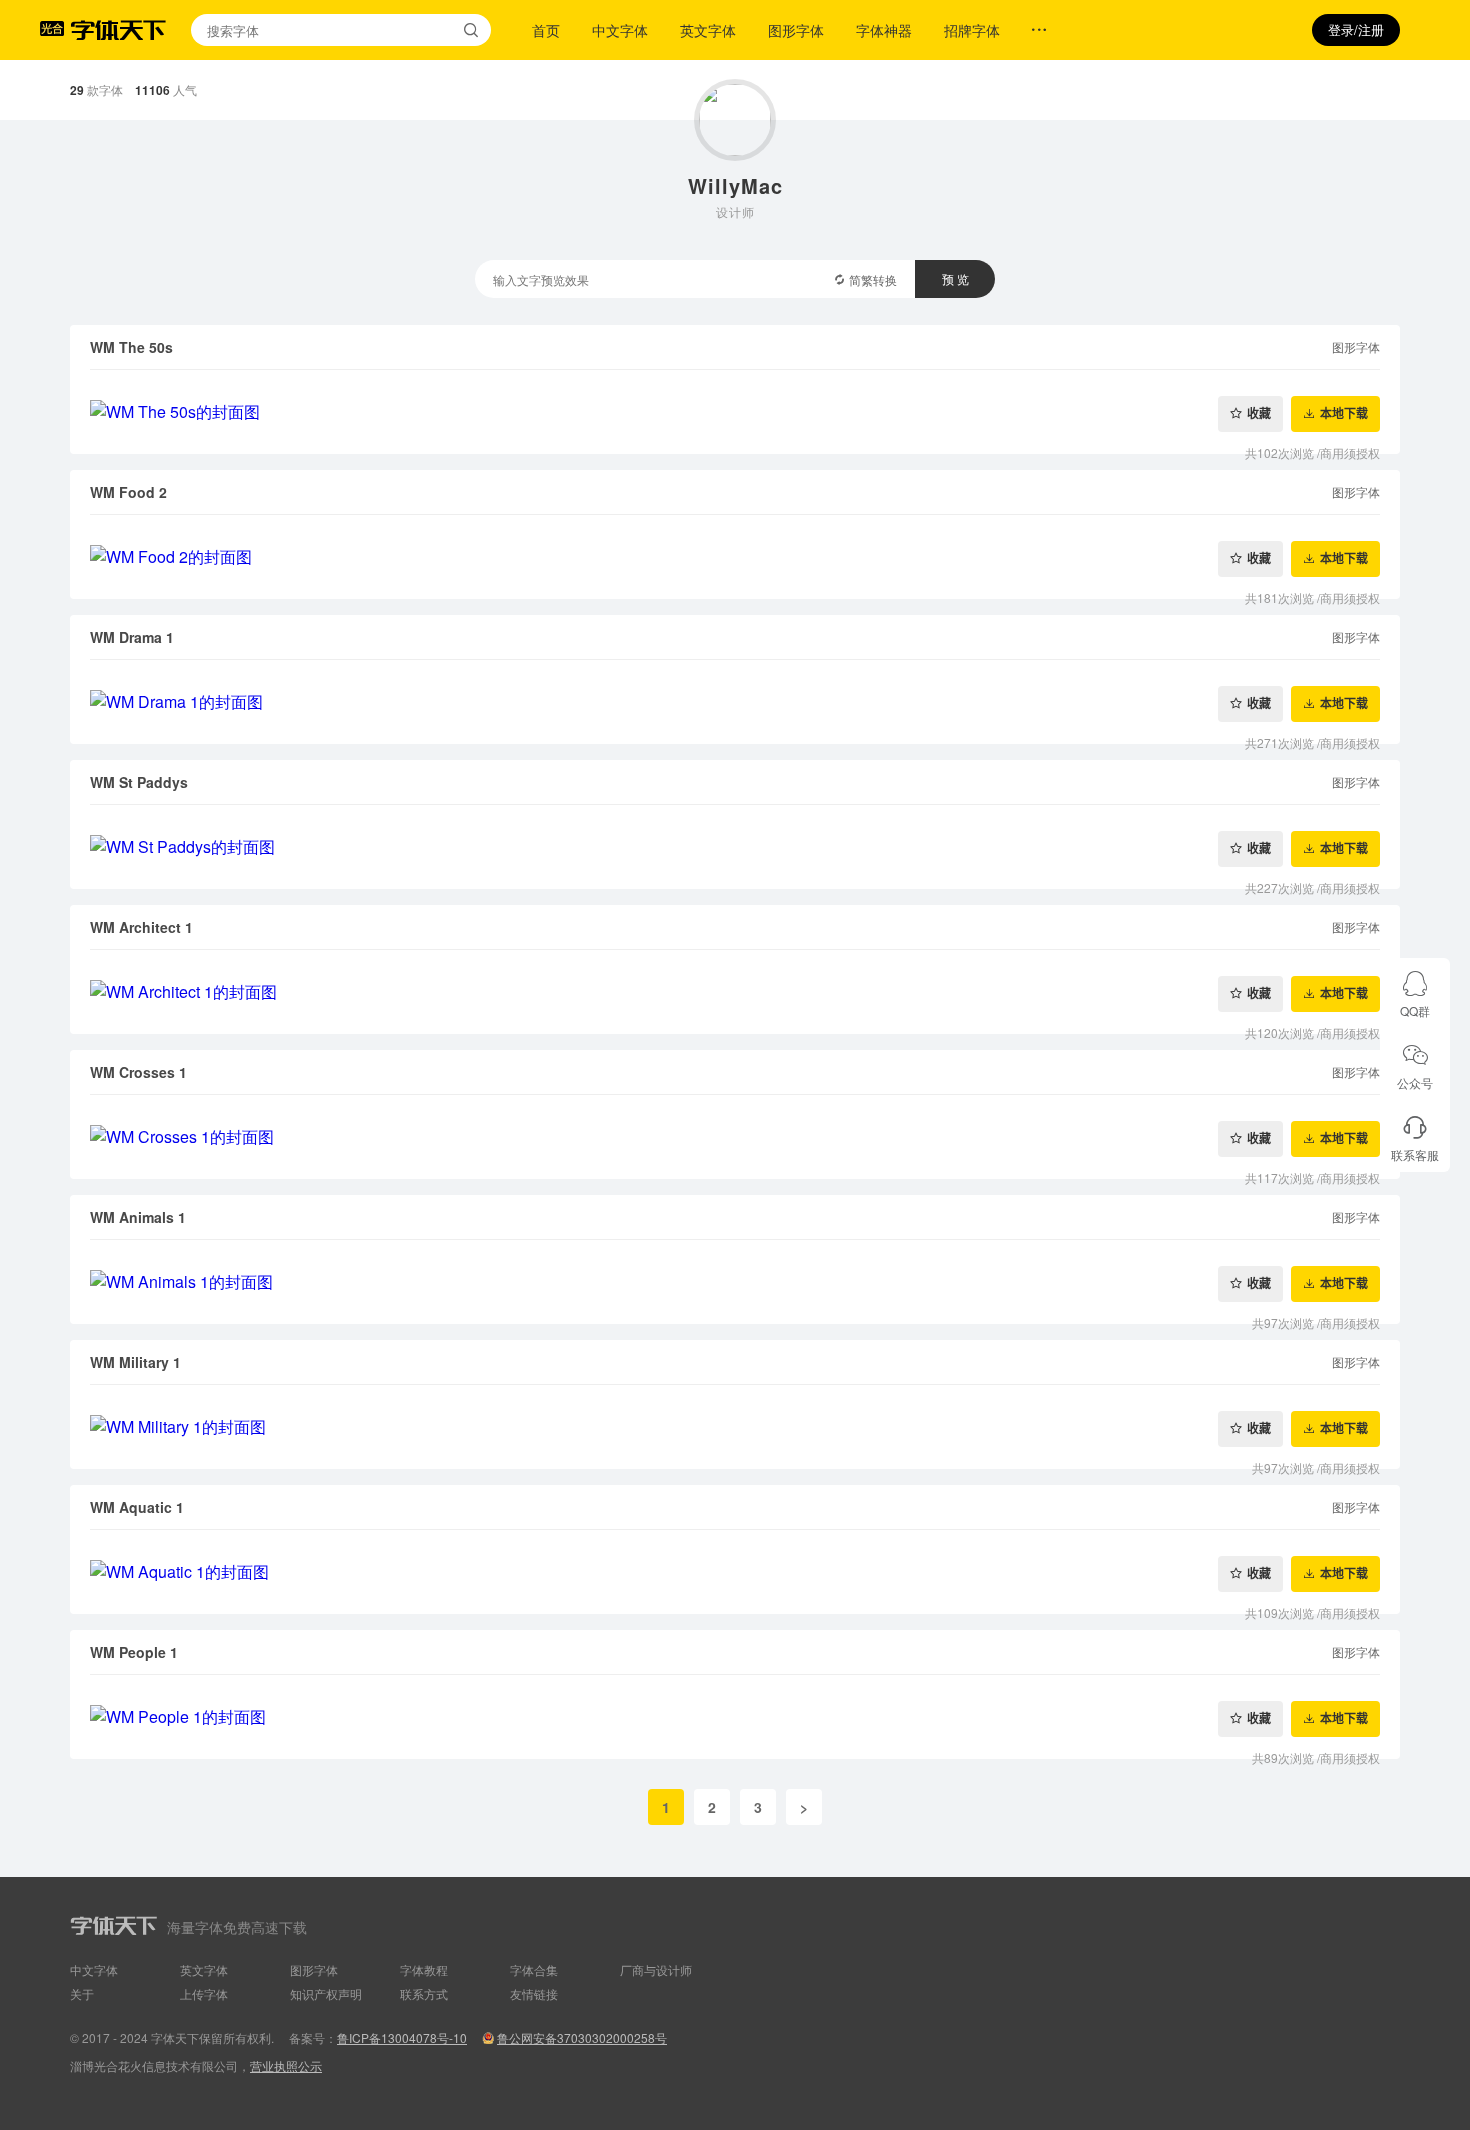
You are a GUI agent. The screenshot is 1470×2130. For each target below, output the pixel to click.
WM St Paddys (139, 782)
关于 (82, 1993)
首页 (546, 30)
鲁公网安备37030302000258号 (582, 2037)
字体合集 (534, 1969)
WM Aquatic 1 (137, 1507)
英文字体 (708, 30)
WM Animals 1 (138, 1217)
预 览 (955, 278)
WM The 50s (131, 347)
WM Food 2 (128, 492)
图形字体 (796, 30)
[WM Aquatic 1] (735, 1572)
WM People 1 (134, 1652)
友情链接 (534, 1993)
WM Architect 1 (141, 927)
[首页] (118, 30)
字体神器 (884, 30)
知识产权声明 (326, 1993)
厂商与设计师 (656, 1969)
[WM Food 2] (735, 557)
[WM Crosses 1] (735, 1137)
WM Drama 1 (132, 637)
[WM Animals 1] (735, 1282)
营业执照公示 (286, 2065)
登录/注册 (1356, 29)
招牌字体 (972, 30)
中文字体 (620, 30)
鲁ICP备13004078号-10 (402, 2037)
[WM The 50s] (735, 412)
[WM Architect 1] (735, 992)
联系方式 (424, 1993)
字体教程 (424, 1969)
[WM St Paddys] (735, 847)
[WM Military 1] (735, 1427)
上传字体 (204, 1993)
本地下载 (1344, 413)
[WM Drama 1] (735, 702)
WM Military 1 (135, 1362)
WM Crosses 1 (138, 1072)
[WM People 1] (735, 1717)
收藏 (1259, 413)
